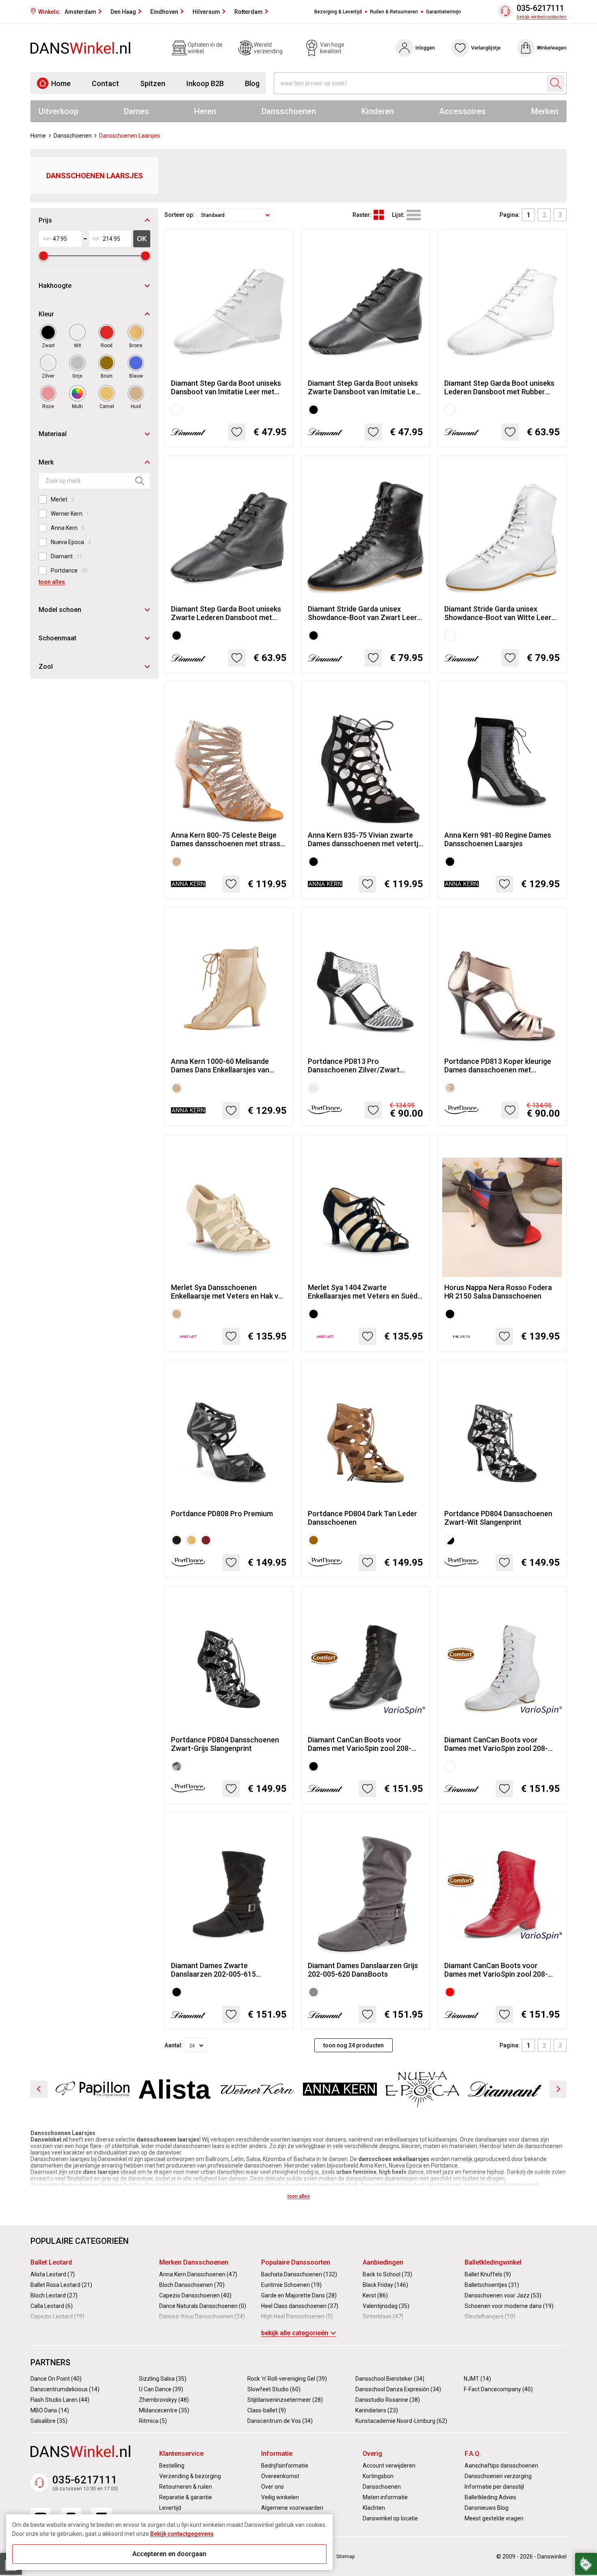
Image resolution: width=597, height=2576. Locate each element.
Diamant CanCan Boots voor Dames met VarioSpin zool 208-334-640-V (496, 1970)
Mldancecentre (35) (164, 2410)
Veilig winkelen (280, 2497)
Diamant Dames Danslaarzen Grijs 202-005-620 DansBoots (363, 1970)
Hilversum (206, 12)
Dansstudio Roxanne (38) (388, 2400)
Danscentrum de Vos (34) (280, 2421)
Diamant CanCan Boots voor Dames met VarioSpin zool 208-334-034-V (360, 1744)
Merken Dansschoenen (194, 2262)
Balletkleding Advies (490, 2497)
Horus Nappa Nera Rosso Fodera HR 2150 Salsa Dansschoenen (498, 1292)
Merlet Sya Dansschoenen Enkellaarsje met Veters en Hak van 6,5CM (229, 1292)
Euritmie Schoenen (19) (291, 2285)
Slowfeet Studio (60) (274, 2389)
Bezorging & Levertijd (338, 12)
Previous (39, 2089)
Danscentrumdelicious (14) (65, 2389)
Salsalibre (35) (49, 2421)
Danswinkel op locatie (390, 2518)
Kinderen (378, 111)
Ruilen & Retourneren (394, 12)
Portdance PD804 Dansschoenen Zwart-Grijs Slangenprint (225, 1744)
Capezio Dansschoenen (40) (195, 2295)
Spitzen (153, 83)
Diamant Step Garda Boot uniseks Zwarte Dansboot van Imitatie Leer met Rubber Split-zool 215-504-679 (365, 387)
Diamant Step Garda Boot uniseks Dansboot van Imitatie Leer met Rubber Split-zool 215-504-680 (226, 387)
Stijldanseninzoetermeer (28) (285, 2400)
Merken (545, 111)
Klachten (374, 2508)
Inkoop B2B (205, 83)
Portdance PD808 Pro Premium (222, 1514)
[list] (414, 215)
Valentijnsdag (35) (386, 2306)
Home (61, 83)
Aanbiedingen (383, 2262)
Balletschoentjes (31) (492, 2285)
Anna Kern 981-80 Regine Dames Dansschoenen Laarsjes (498, 839)
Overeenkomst (280, 2476)
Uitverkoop (58, 111)
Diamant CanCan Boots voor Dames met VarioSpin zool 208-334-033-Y (496, 1744)
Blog (252, 83)
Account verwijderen (389, 2466)
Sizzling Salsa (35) (163, 2379)
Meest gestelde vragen (494, 2518)
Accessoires (462, 111)
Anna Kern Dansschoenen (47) (198, 2274)
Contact (105, 83)
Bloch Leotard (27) (54, 2295)
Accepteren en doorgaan (169, 2554)
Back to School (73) (387, 2274)
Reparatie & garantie (186, 2497)
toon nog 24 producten (354, 2045)
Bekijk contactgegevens (182, 2534)
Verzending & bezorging (190, 2476)
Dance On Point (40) (56, 2379)
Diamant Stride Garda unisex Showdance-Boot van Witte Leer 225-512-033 (498, 613)
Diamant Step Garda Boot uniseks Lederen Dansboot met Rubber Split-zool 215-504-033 (499, 387)
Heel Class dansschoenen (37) (300, 2306)
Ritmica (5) (153, 2421)
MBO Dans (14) (50, 2410)
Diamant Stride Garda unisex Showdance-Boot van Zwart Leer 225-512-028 (362, 613)
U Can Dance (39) (161, 2389)
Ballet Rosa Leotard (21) (61, 2285)
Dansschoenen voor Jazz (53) (503, 2295)
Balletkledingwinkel (493, 2262)
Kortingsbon (378, 2476)
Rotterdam (249, 12)
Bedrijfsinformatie (285, 2466)
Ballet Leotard (51, 2262)
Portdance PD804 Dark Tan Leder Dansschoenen (362, 1518)
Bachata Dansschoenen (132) (299, 2274)
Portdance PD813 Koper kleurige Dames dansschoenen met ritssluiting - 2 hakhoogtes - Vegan (501, 1065)
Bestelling (172, 2466)
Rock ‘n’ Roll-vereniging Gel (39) (287, 2379)
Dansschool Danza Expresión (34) (398, 2389)
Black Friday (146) (385, 2285)
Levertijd (170, 2508)
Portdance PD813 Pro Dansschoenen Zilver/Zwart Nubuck (354, 1065)
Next (558, 2089)
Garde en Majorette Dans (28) (299, 2295)
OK (142, 239)
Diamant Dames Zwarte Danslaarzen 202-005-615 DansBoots (213, 1970)
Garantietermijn (443, 12)
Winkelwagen (552, 48)
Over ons (273, 2487)
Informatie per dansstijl (494, 2487)
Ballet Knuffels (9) (488, 2274)
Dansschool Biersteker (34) (390, 2379)
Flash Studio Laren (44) (60, 2400)
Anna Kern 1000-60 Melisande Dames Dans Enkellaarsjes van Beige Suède (220, 1065)
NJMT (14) (477, 2379)
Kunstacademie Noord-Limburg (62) (401, 2421)
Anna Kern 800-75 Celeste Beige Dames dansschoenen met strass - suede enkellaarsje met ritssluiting (228, 839)
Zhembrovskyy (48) (164, 2400)
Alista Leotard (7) (53, 2274)
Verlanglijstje (486, 48)
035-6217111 (540, 8)
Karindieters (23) (377, 2410)
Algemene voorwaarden (292, 2508)
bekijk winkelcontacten (542, 17)
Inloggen (425, 48)
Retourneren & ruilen (186, 2487)
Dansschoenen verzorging (498, 2476)
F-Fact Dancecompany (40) (498, 2389)
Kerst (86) (375, 2295)
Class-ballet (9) (267, 2410)
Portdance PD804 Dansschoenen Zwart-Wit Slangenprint (498, 1518)
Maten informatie (385, 2497)
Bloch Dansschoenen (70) (192, 2285)
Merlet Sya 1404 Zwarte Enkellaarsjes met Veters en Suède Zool (365, 1292)
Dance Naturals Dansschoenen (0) (203, 2306)
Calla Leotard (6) (52, 2306)
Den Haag (123, 12)
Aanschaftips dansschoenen (501, 2466)
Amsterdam (80, 12)
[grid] (379, 215)
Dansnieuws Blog (487, 2508)
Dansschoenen (289, 111)
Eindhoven (164, 12)
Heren (205, 111)
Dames (136, 111)
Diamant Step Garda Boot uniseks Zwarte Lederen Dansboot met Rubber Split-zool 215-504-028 (226, 613)
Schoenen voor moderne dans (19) (509, 2306)
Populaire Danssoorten (296, 2262)
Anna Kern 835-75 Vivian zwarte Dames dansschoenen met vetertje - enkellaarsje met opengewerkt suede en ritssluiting (365, 839)
